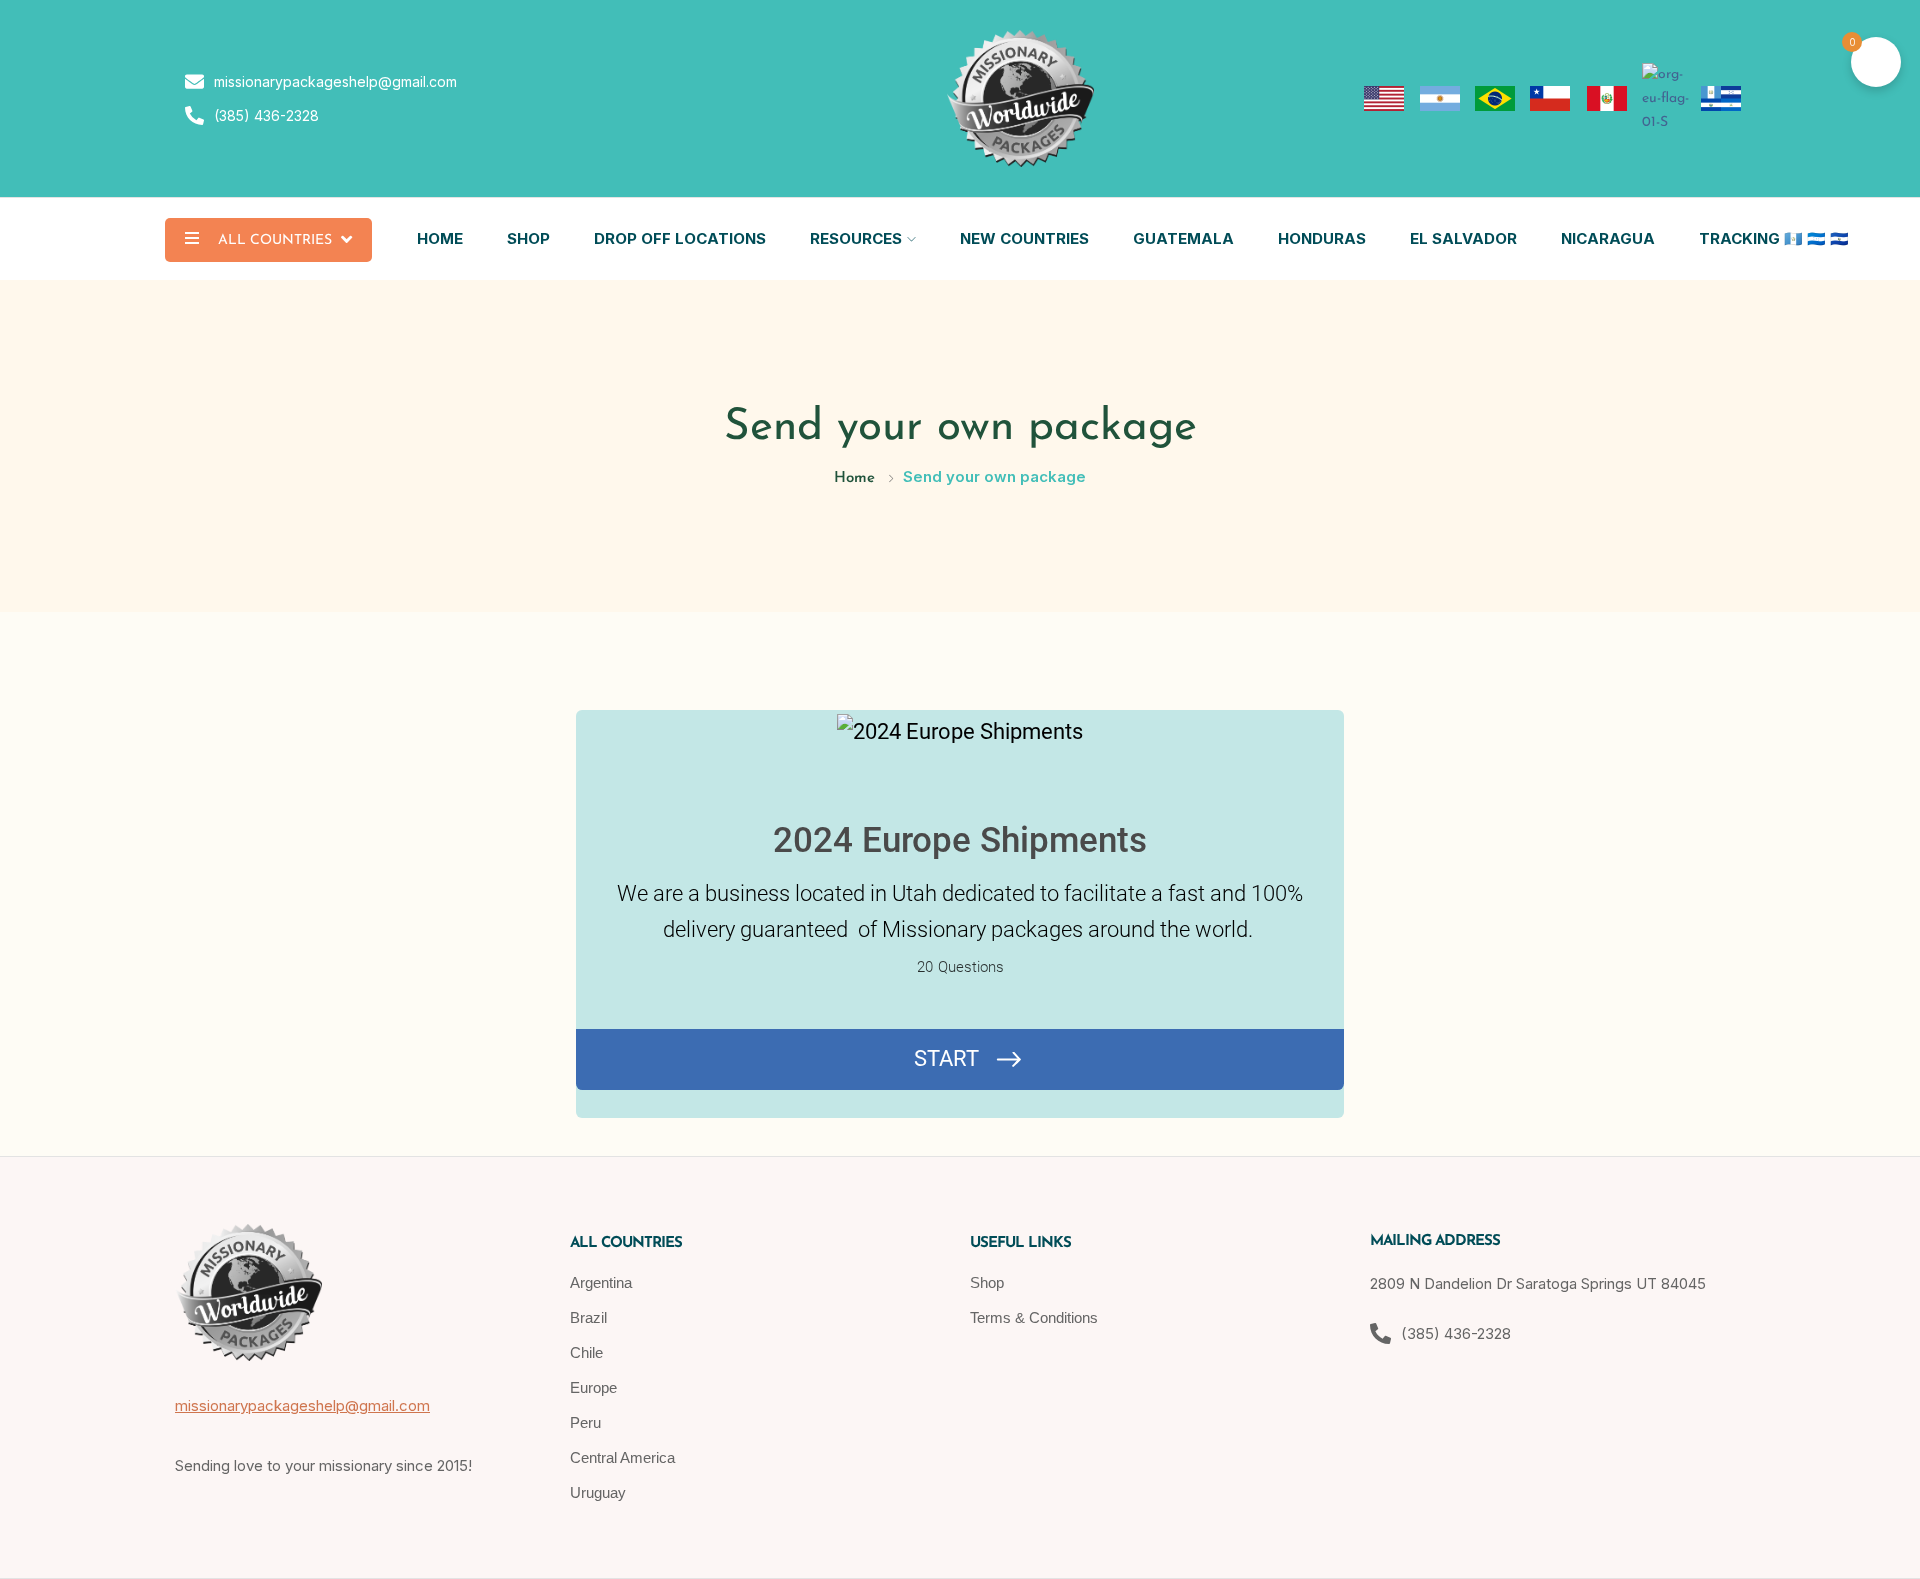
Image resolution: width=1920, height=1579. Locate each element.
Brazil (588, 1317)
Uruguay (598, 1492)
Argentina (601, 1282)
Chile (586, 1352)
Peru (585, 1422)
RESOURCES (856, 238)
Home (854, 478)
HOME (440, 238)
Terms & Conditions (1034, 1317)
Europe (593, 1387)
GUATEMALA (1183, 238)
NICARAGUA (1608, 238)
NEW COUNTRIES (1024, 238)
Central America (622, 1457)
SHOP (528, 238)
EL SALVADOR (1463, 238)
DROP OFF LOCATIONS (680, 238)
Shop (987, 1282)
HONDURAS (1322, 238)
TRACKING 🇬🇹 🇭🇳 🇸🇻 (1774, 238)
